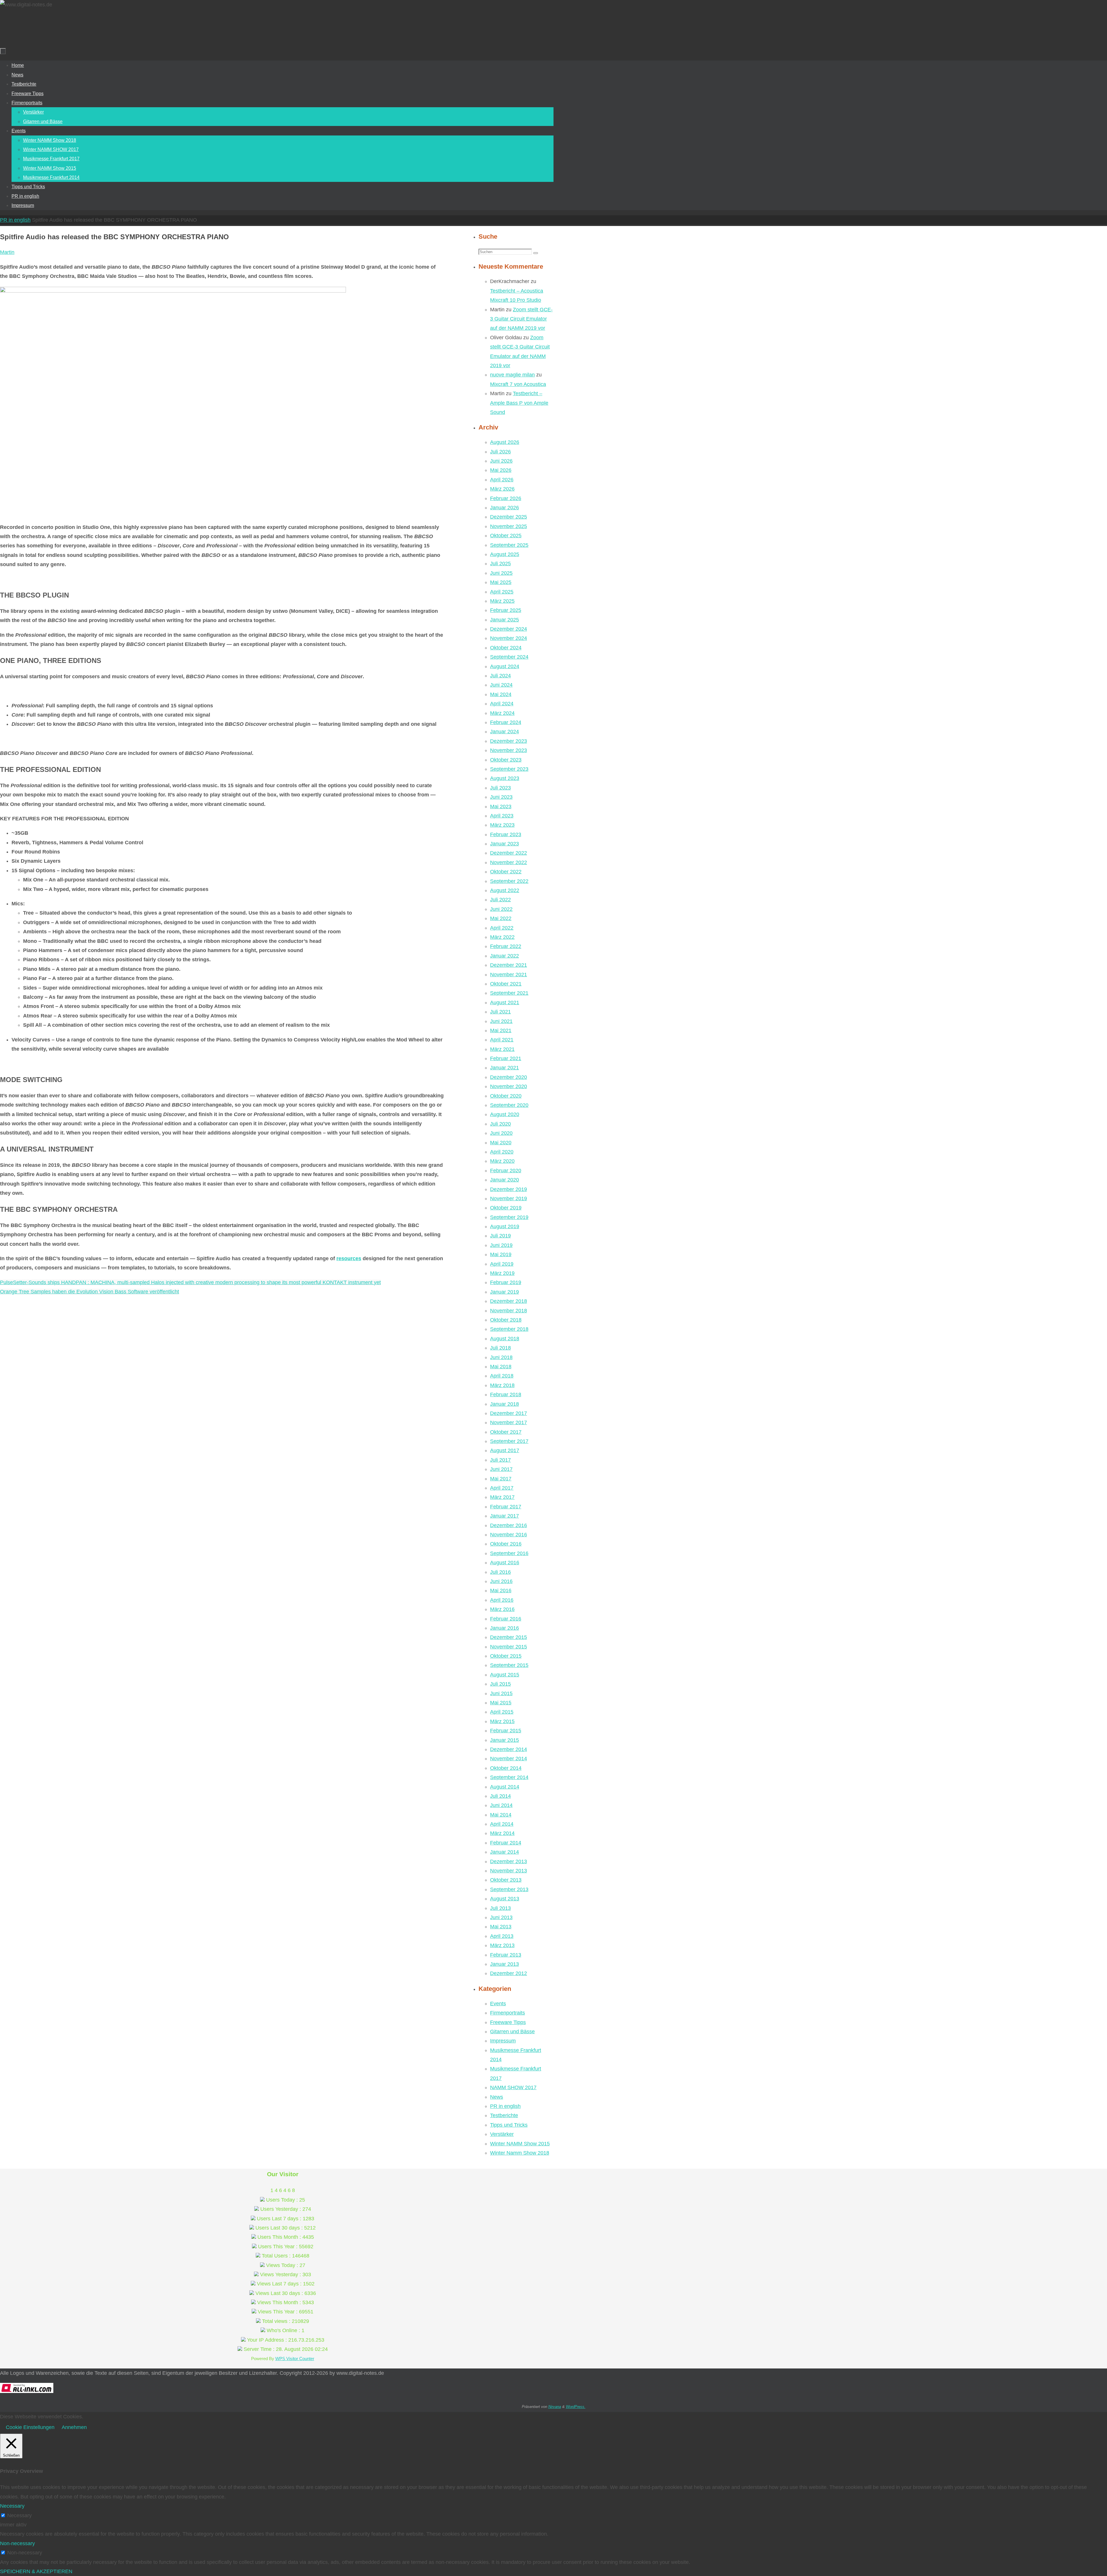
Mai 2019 (501, 1254)
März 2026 (502, 489)
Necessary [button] (12, 2506)
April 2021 (502, 1040)
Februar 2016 (506, 1619)
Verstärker (502, 2134)
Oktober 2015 (506, 1656)
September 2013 (509, 1889)
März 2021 (502, 1049)
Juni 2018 (501, 1357)
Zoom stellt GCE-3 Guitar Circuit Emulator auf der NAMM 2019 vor (521, 319)
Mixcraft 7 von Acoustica (518, 384)
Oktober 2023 (506, 760)
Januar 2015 (504, 1740)
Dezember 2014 (509, 1749)
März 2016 (502, 1609)
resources (349, 1258)
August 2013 (505, 1899)
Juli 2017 (500, 1460)
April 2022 (502, 928)
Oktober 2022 (506, 872)
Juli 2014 (500, 1796)
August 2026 (505, 442)
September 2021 (509, 993)
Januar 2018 (504, 1404)
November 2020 (509, 1086)
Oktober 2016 (506, 1544)
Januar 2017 (504, 1516)
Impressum (503, 2041)
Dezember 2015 (509, 1637)
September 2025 (509, 545)
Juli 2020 (500, 1124)
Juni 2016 (501, 1581)
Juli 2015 (500, 1684)
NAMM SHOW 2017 (513, 2087)
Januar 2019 (504, 1292)
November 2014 (509, 1759)
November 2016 (509, 1535)
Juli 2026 (500, 452)
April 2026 (502, 480)
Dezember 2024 (509, 629)
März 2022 (502, 937)
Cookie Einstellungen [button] (30, 2427)
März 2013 (502, 1945)
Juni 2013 (501, 1917)
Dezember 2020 (509, 1077)
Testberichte (504, 2115)
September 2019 (509, 1217)
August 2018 (505, 1339)
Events (498, 2004)
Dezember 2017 (509, 1413)
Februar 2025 (506, 610)
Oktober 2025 (506, 536)
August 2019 (505, 1226)
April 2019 (502, 1264)
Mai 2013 (501, 1927)
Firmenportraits (508, 2013)
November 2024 (509, 638)
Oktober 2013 (506, 1880)
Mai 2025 (501, 582)
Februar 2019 (506, 1282)
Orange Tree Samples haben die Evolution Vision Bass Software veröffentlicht (90, 1292)
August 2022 (505, 890)
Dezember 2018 (509, 1301)
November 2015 (509, 1647)
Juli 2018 (500, 1348)
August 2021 (505, 1002)
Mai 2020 (501, 1143)
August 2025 (505, 554)
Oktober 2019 (506, 1208)
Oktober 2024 (506, 648)
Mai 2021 (501, 1030)
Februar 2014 (506, 1843)
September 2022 (509, 881)
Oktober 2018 (506, 1320)
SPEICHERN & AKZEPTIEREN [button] (36, 2571)
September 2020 (509, 1105)
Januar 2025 (504, 620)
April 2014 (502, 1824)
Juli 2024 (500, 676)
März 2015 (502, 1721)
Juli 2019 (500, 1236)
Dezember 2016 (509, 1525)
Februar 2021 (506, 1058)
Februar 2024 (506, 722)
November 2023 (509, 750)
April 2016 (502, 1600)
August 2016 (505, 1563)
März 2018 (502, 1385)
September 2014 (509, 1777)
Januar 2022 (504, 956)
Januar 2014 (504, 1852)
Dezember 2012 (509, 1973)
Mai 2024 (501, 694)
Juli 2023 (500, 788)
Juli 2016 (500, 1572)
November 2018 (509, 1311)
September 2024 (509, 657)
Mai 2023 (501, 806)
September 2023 (509, 769)
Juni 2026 (501, 461)
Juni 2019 (501, 1245)
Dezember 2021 (509, 965)
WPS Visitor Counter (295, 2359)
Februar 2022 (506, 946)
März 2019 (502, 1273)
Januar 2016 (504, 1628)
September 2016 (509, 1553)
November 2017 (509, 1422)
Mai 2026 (501, 470)
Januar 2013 (504, 1964)
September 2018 (509, 1329)
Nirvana (555, 2407)
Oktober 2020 (506, 1096)
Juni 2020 (501, 1133)
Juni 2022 (501, 909)
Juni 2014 (501, 1805)
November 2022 (509, 862)
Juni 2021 (501, 1021)
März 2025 (502, 601)
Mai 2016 (501, 1591)
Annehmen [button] (74, 2427)
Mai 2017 (501, 1479)
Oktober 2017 (506, 1432)
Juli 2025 (500, 564)
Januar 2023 (504, 844)
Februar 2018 (506, 1395)
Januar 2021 (504, 1068)
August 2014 (505, 1787)
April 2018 (502, 1376)
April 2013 (502, 1936)
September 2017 (509, 1441)
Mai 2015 (501, 1703)
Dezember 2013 (509, 1861)
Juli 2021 (500, 1012)
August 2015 (505, 1675)
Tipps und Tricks (509, 2125)
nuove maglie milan (512, 375)
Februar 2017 (506, 1507)
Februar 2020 (506, 1171)
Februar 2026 (506, 498)
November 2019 (509, 1199)
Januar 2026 (504, 508)
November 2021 (509, 975)
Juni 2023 (501, 797)
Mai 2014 (501, 1815)
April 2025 (502, 592)
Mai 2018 (501, 1367)
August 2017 (505, 1450)
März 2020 (502, 1161)
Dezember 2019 (509, 1189)
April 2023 (502, 816)
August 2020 (505, 1114)
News (497, 2097)
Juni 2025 (501, 573)
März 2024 (502, 713)
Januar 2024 (504, 732)
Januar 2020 (504, 1180)
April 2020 (502, 1152)
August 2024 (505, 666)
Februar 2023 (506, 834)
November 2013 (509, 1871)
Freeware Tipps (508, 2022)
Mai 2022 (501, 918)
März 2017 (502, 1497)
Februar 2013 (506, 1955)
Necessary (19, 2515)
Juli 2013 (500, 1908)
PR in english (15, 220)
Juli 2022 (500, 900)
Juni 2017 (501, 1469)
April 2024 (502, 704)
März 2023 (502, 825)
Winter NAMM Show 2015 (520, 2144)
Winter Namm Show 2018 (520, 2153)
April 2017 (502, 1488)
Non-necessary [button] (17, 2543)
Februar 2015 (506, 1731)
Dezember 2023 (509, 741)
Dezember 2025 (509, 517)
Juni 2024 (501, 685)
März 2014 (502, 1833)
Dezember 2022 (509, 853)
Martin (7, 252)
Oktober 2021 (506, 984)
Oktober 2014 (506, 1768)
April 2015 (502, 1712)
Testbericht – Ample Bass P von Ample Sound (519, 403)
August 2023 (505, 778)
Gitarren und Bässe (512, 2032)
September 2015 (509, 1665)
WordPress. (576, 2407)
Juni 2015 (501, 1693)
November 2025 (509, 526)
